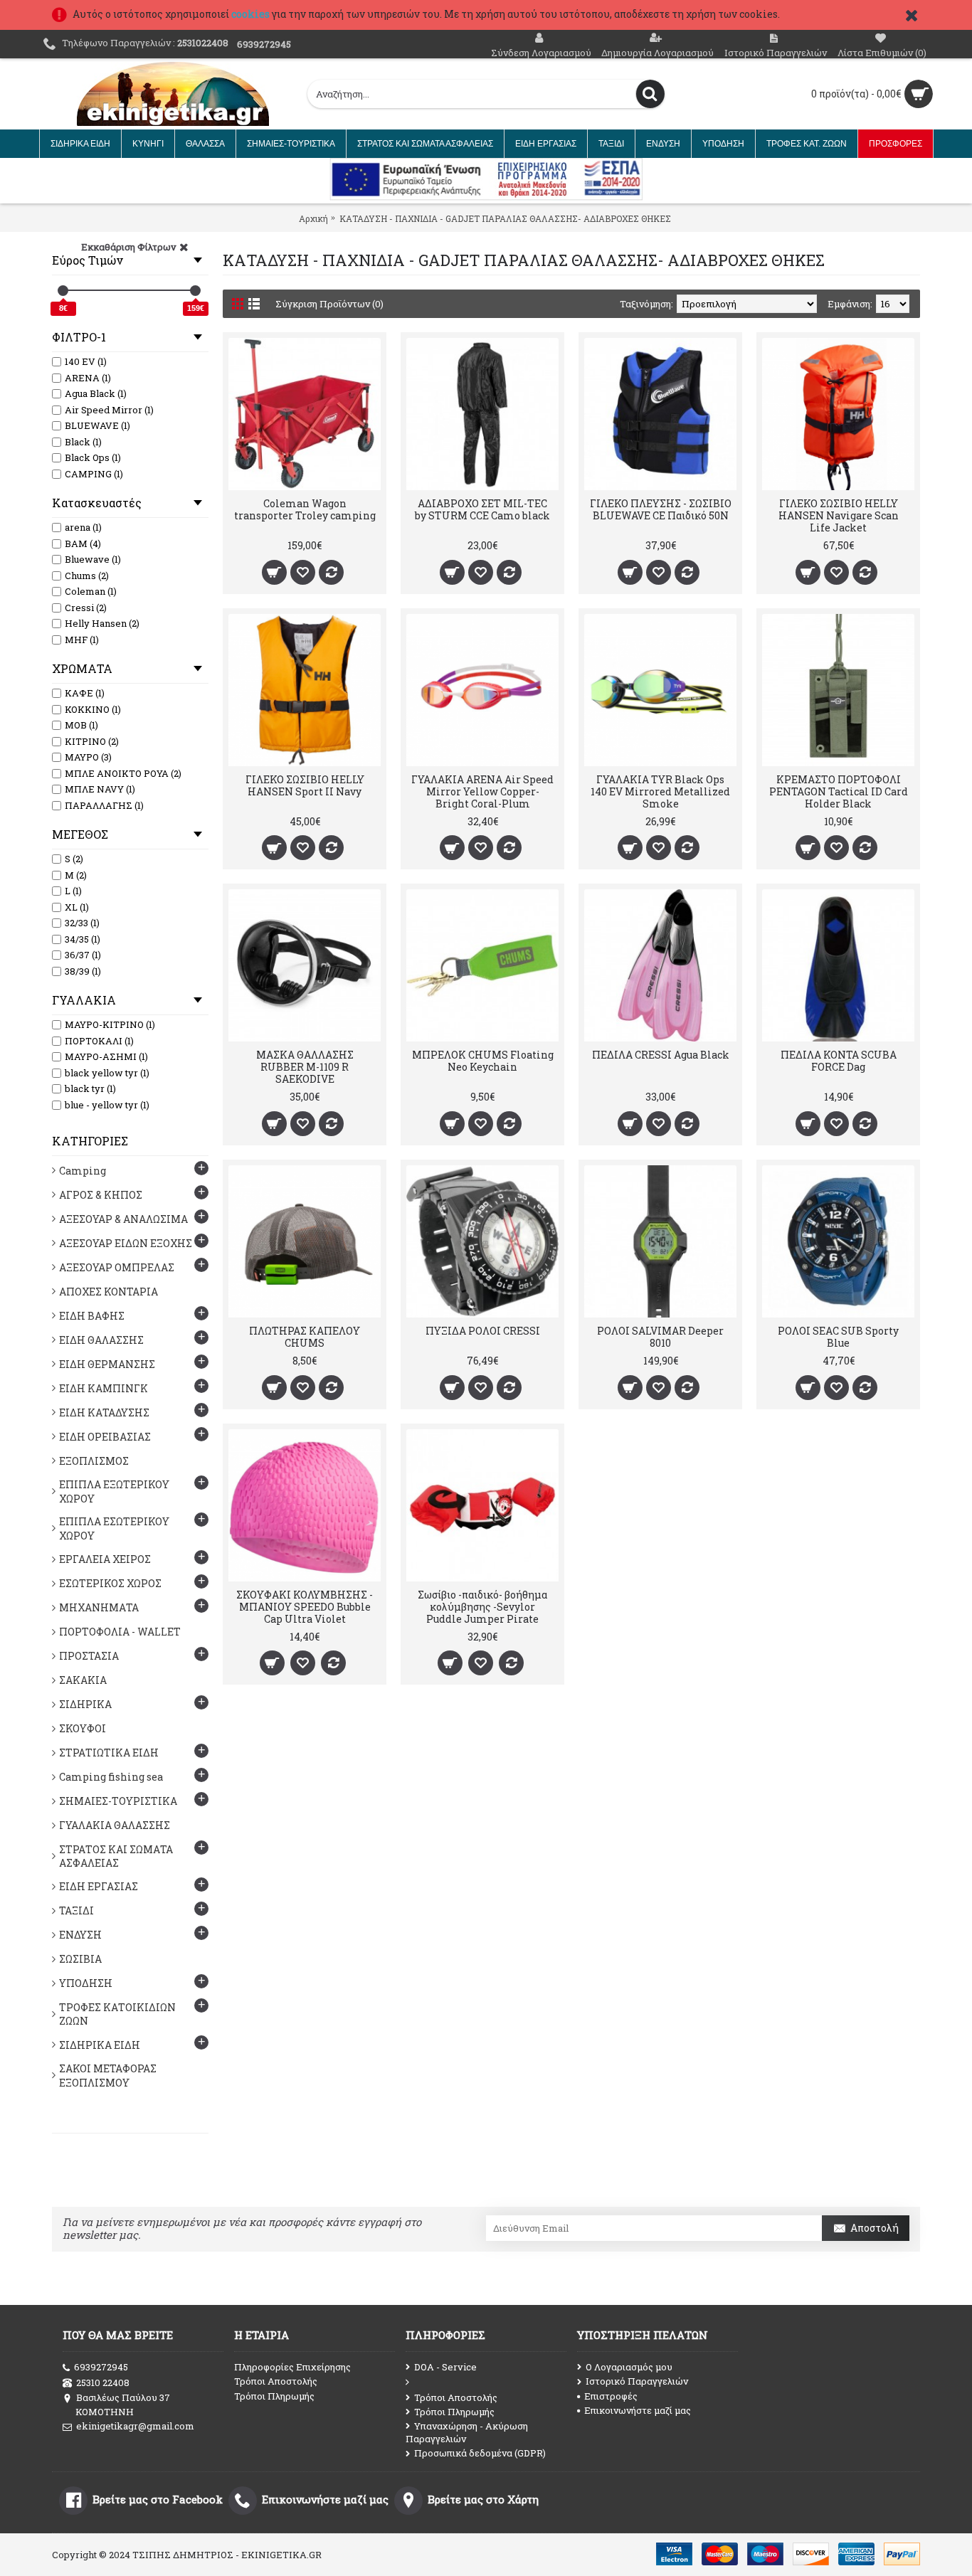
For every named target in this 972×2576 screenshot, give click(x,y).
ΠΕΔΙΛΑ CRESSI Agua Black (661, 1055)
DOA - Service (445, 2367)
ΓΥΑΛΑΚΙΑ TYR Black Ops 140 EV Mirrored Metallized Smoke (660, 791)
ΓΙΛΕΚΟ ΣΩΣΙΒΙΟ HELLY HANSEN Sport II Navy (305, 785)
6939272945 (101, 2367)
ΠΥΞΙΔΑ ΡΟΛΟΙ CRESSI (483, 1331)
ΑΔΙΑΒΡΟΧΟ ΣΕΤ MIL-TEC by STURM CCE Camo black (482, 509)
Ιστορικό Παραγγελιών (637, 2381)
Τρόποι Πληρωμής (274, 2396)
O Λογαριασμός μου (629, 2367)
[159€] (195, 291)
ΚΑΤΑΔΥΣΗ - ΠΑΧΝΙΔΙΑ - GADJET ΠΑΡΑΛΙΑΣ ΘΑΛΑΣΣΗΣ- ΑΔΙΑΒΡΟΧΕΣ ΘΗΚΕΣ (505, 218)
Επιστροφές (611, 2396)
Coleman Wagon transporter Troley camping (305, 509)
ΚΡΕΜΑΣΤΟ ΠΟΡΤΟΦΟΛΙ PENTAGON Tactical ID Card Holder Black (839, 791)
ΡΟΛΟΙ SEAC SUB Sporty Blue (838, 1337)
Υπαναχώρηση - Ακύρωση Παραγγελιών (467, 2432)
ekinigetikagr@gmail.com (135, 2426)
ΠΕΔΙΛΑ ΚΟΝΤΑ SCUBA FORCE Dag (839, 1061)
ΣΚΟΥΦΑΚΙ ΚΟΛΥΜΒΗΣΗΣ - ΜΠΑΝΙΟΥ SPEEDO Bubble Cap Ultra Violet (305, 1607)
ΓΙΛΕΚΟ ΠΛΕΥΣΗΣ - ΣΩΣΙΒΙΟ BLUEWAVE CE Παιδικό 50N (661, 509)
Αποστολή (875, 2228)
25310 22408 (103, 2382)
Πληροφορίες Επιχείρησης (292, 2367)
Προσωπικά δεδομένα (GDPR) (480, 2453)
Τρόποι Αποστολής (276, 2381)
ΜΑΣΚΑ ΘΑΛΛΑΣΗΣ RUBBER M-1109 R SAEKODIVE (305, 1067)
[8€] (63, 291)
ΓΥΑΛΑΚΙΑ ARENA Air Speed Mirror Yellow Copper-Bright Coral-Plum (482, 791)
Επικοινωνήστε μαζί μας (638, 2410)
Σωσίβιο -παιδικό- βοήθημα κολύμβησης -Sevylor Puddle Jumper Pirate (482, 1607)
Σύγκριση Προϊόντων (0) (329, 304)
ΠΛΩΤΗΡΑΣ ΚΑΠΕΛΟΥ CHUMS (305, 1337)
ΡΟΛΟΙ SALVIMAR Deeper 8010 (660, 1337)
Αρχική (313, 218)
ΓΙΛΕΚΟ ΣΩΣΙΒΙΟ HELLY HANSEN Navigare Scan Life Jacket (839, 515)
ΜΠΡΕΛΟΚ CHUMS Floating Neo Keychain (483, 1061)
